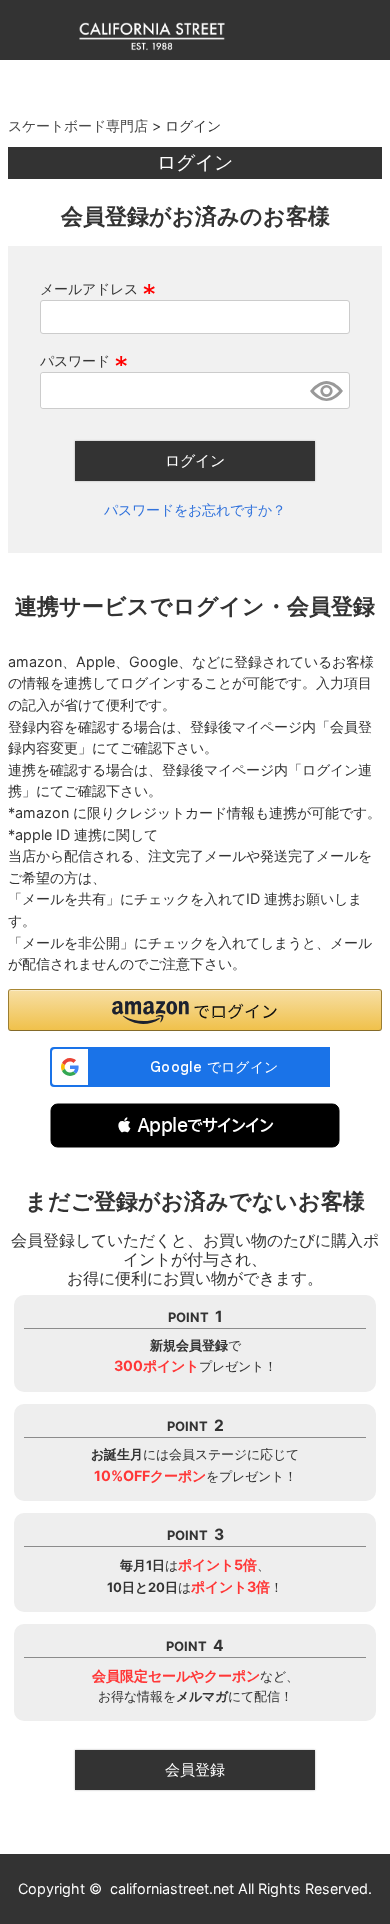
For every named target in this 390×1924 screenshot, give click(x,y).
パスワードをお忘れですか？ (195, 509)
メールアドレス (98, 288)
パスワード (84, 360)
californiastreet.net (172, 1888)
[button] (195, 1125)
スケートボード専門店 (78, 125)
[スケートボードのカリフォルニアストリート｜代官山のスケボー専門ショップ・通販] (152, 45)
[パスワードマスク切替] (326, 390)
